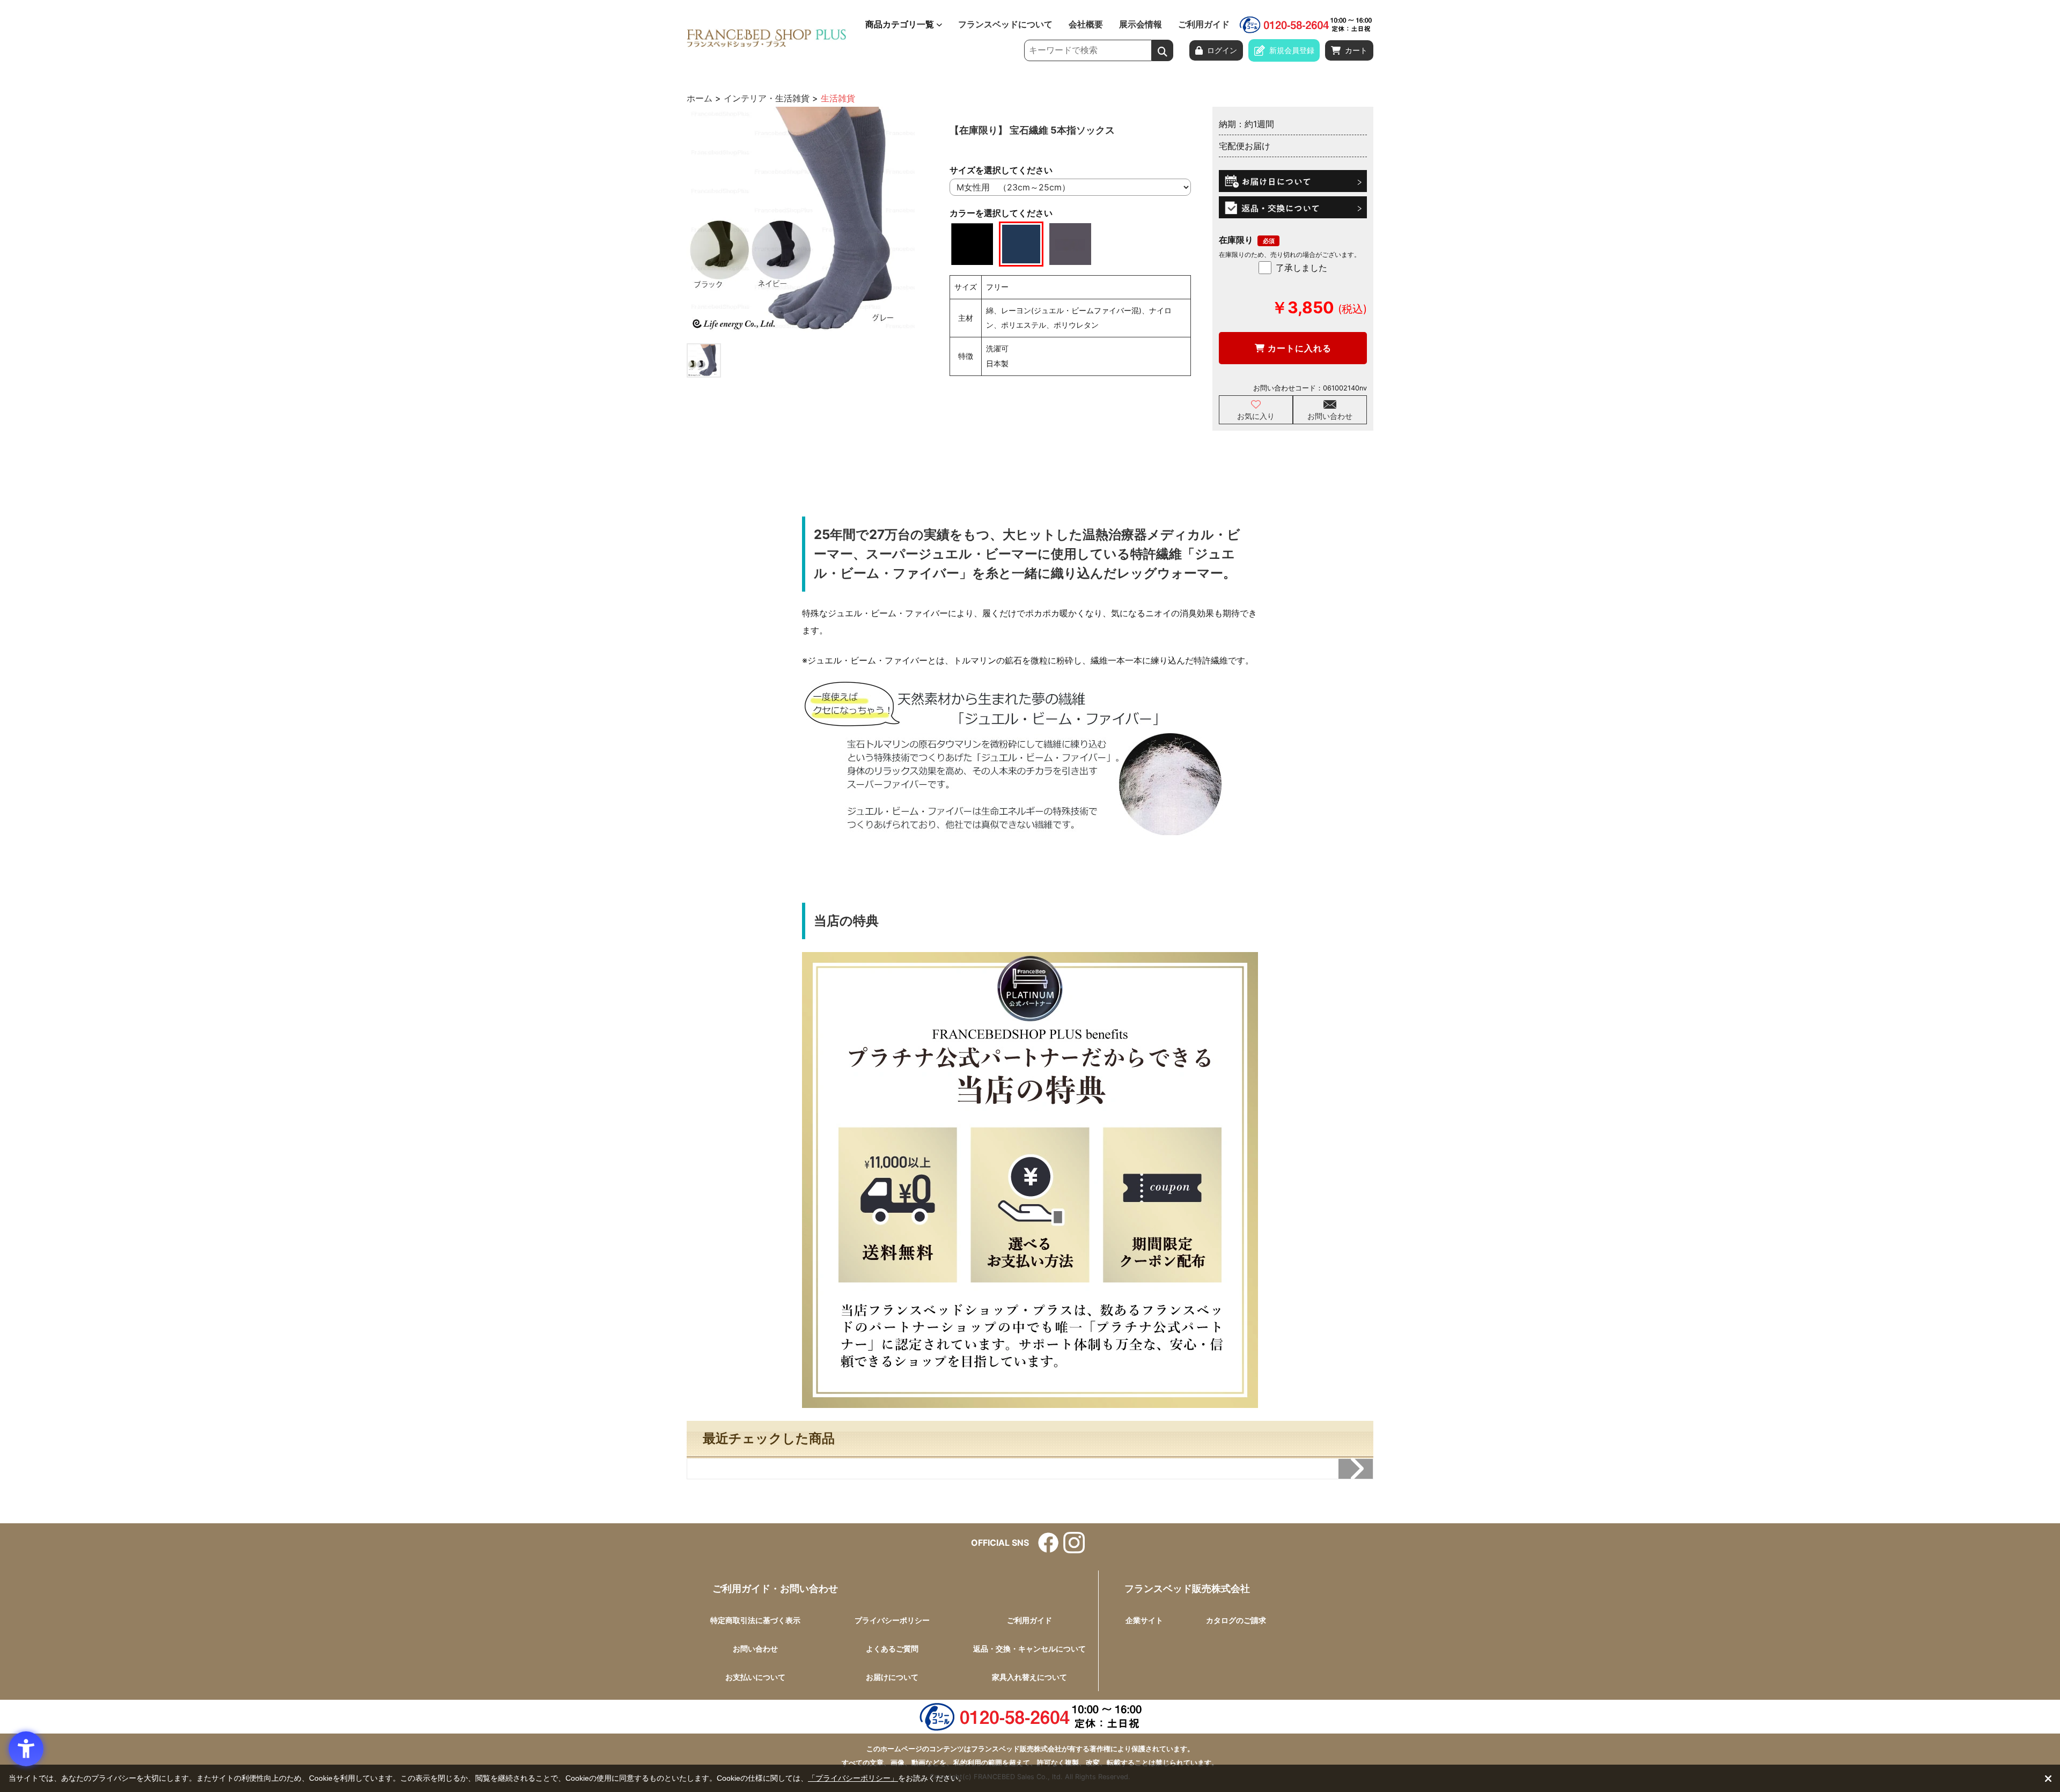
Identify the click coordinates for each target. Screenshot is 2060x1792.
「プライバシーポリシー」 (853, 1778)
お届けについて (892, 1677)
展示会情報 (1141, 25)
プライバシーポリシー (892, 1620)
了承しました (1301, 268)
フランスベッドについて (1005, 25)
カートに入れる (1298, 348)
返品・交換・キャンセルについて (1029, 1649)
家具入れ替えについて (1029, 1677)
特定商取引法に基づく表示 (755, 1620)
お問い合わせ (1330, 416)
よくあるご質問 (892, 1649)
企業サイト (1144, 1620)
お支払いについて (755, 1677)
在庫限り (1236, 240)
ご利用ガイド (1204, 25)
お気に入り (1256, 416)
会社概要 (1086, 25)
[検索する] (1163, 50)
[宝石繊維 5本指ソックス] (801, 221)
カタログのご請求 (1236, 1620)
